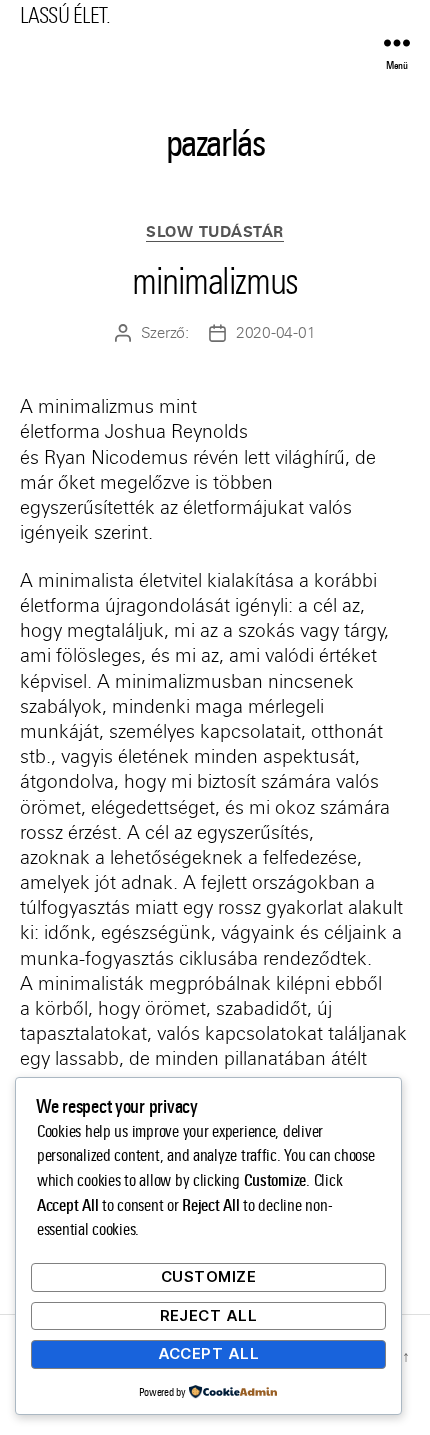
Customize (209, 1276)
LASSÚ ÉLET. (65, 15)
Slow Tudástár (215, 232)
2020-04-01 (275, 333)
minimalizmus (214, 281)
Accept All (209, 1353)
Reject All (209, 1315)
